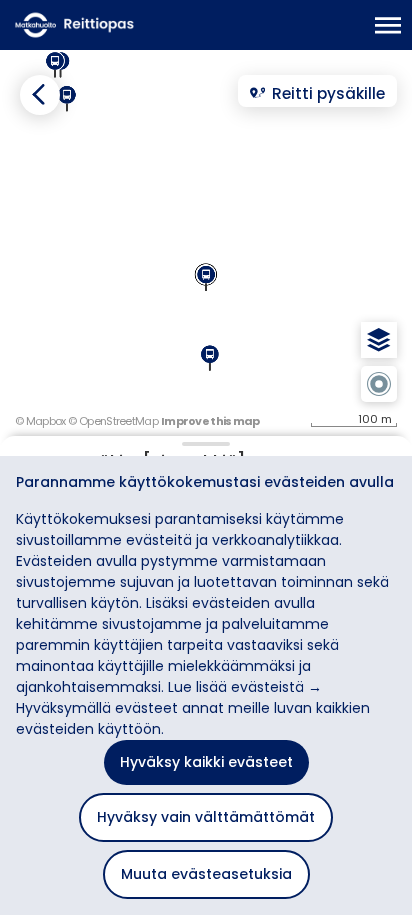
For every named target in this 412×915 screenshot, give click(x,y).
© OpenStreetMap (113, 421)
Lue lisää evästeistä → (245, 687)
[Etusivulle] (110, 25)
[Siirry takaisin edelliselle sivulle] (40, 95)
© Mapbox (40, 421)
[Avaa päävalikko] (388, 25)
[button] (379, 340)
